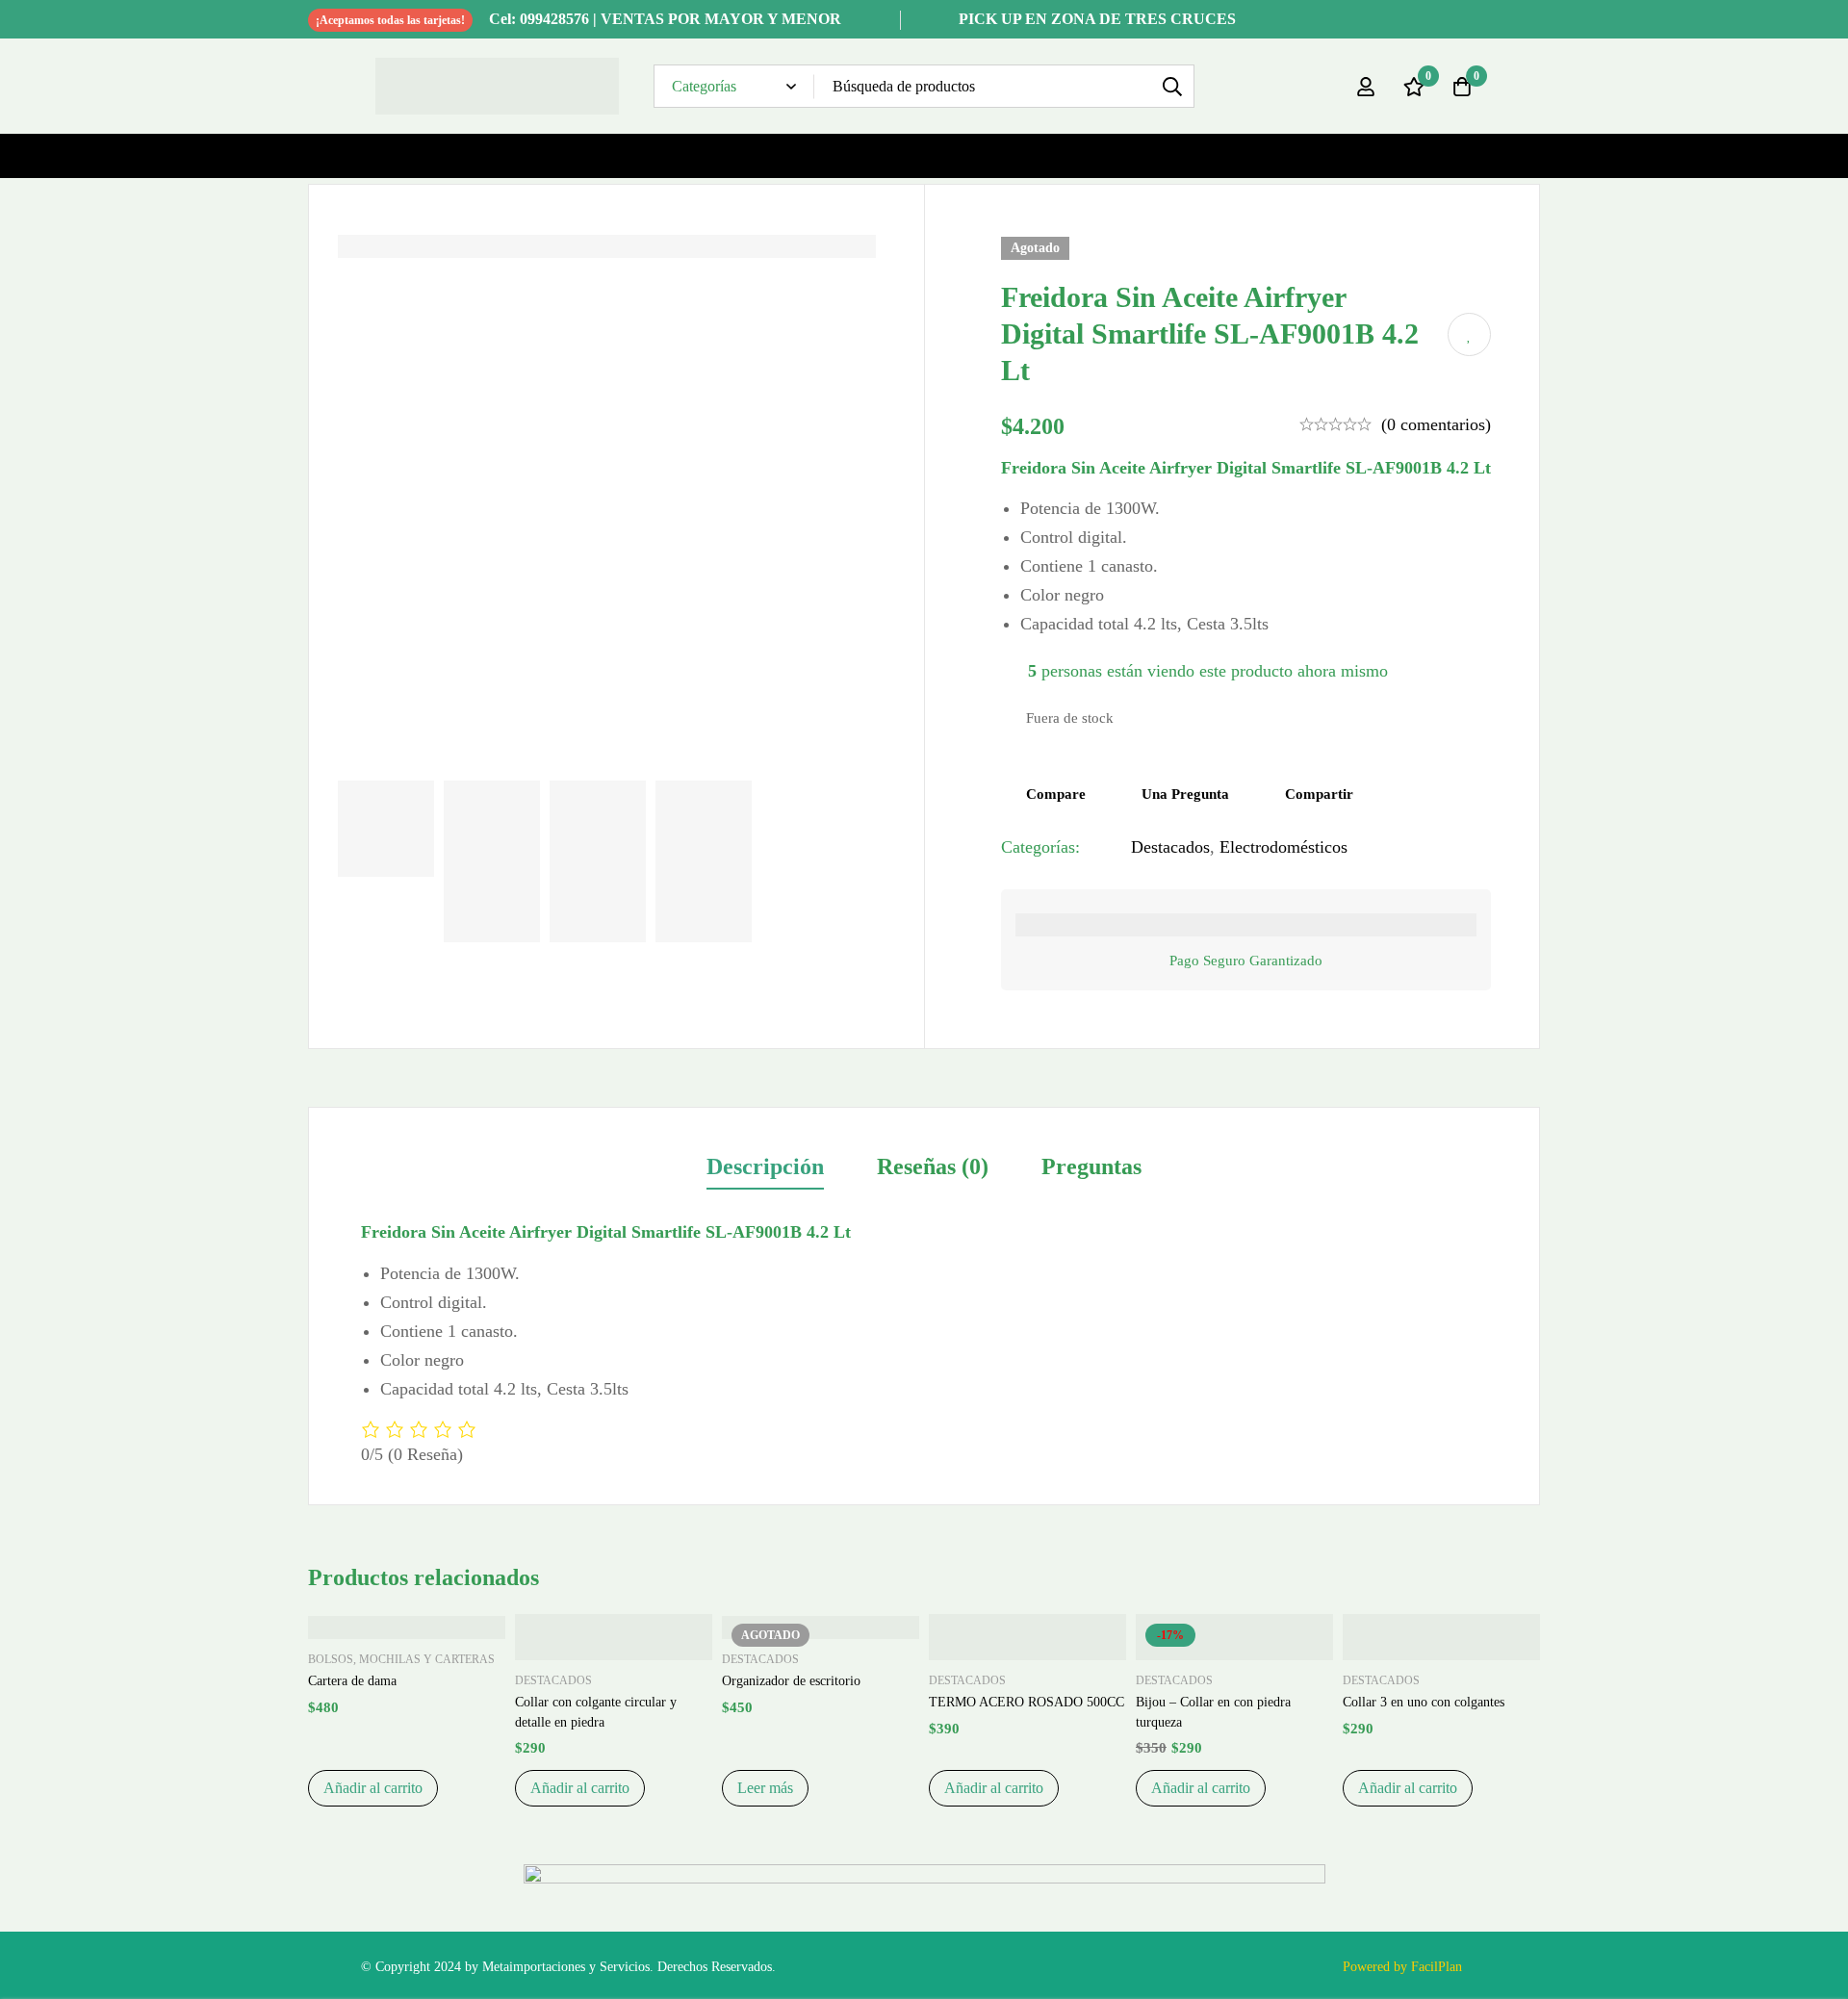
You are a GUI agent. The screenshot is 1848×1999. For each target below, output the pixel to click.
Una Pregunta (1185, 794)
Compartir (1319, 794)
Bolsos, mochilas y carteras (401, 1659)
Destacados (1170, 847)
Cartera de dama (352, 1681)
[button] (373, 1788)
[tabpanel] (924, 1343)
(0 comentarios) (1436, 424)
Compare (1056, 794)
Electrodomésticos (1283, 847)
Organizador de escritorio (791, 1681)
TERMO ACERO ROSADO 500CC (1027, 1702)
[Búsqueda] (1173, 86)
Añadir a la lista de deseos (1469, 334)
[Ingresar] (1366, 87)
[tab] (765, 1168)
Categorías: (1040, 847)
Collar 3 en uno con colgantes (1424, 1702)
